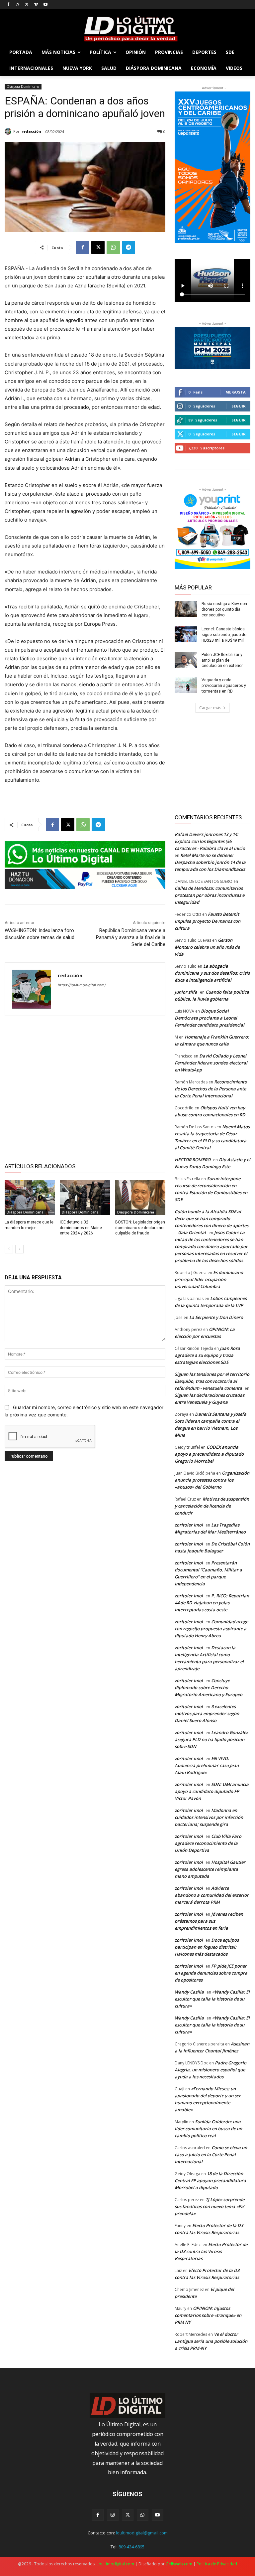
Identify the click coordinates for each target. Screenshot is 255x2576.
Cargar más (210, 708)
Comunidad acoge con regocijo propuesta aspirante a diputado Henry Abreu (211, 1629)
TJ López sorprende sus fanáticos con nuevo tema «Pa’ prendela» (210, 2206)
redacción (31, 131)
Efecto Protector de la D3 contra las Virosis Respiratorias (211, 2251)
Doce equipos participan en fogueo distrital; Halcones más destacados (207, 1947)
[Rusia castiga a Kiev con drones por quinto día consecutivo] (186, 609)
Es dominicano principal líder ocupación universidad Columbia (209, 1279)
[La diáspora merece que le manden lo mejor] (30, 1198)
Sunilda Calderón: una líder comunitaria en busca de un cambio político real (208, 2129)
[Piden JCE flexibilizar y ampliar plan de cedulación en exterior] (186, 660)
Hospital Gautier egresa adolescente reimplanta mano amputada (210, 1869)
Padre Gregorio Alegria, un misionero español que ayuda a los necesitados (211, 2070)
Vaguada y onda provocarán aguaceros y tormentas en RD (224, 686)
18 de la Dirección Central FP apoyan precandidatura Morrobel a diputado (210, 2180)
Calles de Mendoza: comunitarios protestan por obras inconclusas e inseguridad (210, 895)
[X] (27, 5)
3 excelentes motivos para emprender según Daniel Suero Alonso (207, 1713)
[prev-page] (9, 1249)
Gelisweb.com (179, 2564)
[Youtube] (45, 5)
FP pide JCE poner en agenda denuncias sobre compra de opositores (211, 1973)
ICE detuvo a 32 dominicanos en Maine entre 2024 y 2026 (81, 1228)
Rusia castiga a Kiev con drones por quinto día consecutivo (224, 609)
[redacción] (9, 131)
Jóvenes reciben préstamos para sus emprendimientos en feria (209, 1921)
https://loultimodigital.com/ (82, 985)
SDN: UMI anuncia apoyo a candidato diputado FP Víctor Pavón (212, 1791)
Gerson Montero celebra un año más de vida (207, 947)
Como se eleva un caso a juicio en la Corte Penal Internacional (211, 2155)
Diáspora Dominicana (23, 86)
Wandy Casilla (189, 1992)
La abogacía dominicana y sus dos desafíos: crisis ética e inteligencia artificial (212, 973)
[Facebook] (8, 5)
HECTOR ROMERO (193, 1160)
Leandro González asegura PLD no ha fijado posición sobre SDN (211, 1739)
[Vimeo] (36, 5)
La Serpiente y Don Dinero (216, 1317)
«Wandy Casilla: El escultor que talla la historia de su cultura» (212, 1999)
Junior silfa (186, 992)
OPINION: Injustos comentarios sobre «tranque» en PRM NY (208, 2315)
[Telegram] (128, 247)
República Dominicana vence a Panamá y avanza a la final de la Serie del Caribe (131, 937)
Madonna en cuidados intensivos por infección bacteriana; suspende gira (209, 1817)
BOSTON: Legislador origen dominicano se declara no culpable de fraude (140, 1228)
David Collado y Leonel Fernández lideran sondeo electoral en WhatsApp (211, 1063)
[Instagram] (18, 5)
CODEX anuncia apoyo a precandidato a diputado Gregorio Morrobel (209, 1454)
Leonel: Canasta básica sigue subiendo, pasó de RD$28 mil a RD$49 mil (224, 635)
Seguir (239, 406)
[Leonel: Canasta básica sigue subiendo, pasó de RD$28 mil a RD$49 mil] (186, 634)
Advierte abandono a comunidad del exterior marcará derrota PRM (212, 1895)
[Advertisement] (85, 1088)
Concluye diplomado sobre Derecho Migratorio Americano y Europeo (209, 1688)
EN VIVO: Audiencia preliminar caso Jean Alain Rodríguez (207, 1765)
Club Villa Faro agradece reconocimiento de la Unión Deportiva (208, 1843)
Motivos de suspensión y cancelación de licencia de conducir (212, 1506)
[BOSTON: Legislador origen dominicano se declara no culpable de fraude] (140, 1198)
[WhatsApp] (113, 247)
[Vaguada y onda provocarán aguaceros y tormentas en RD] (186, 685)
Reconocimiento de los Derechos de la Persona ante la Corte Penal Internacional (211, 1089)
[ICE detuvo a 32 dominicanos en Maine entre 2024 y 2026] (85, 1198)
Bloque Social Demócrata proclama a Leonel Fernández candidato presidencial (210, 1018)
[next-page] (19, 1249)
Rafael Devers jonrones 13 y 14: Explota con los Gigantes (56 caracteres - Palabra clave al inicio (210, 841)
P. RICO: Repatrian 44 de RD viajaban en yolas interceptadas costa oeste (212, 1603)
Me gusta (236, 392)
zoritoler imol (189, 1525)
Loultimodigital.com (115, 2564)
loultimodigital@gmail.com (142, 2533)
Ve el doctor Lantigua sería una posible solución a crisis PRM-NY (211, 2341)
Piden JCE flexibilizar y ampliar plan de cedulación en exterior (222, 660)
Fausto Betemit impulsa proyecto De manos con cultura (208, 921)
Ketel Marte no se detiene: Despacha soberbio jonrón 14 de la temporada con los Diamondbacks (210, 862)
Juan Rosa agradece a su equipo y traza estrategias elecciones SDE (207, 1355)
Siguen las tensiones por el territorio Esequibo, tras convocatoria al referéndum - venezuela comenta (212, 1381)
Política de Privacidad (217, 2564)
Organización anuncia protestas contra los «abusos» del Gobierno (212, 1480)
